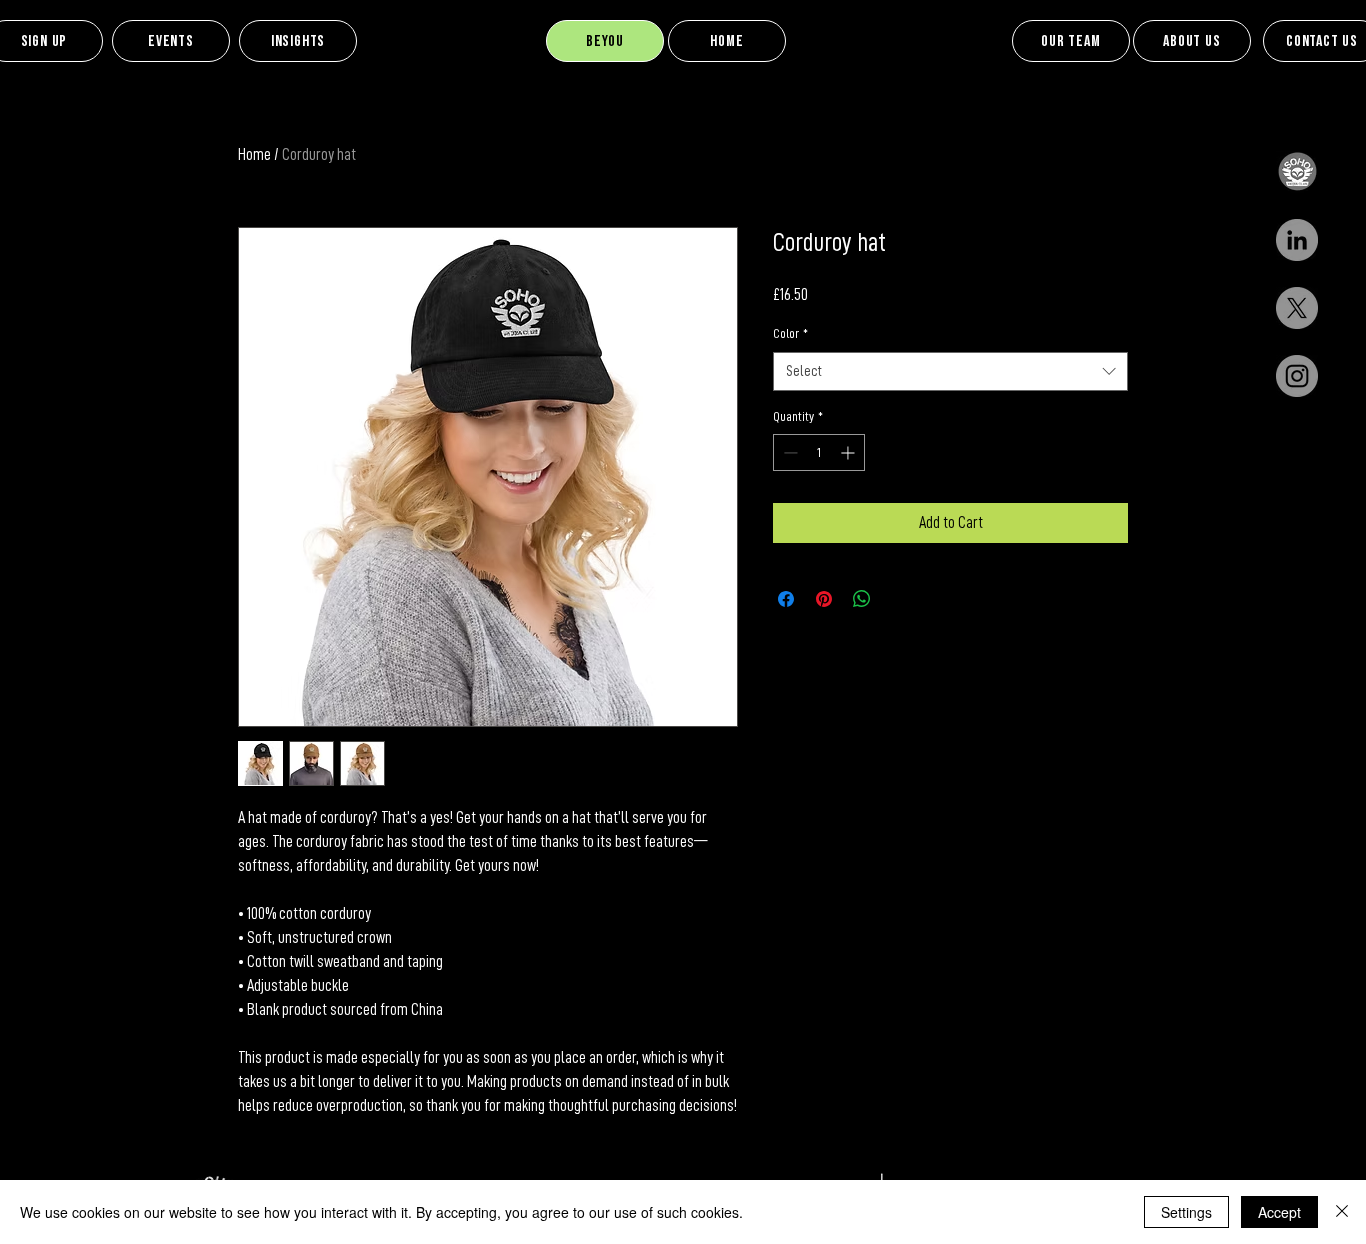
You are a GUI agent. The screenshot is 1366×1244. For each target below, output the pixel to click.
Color (790, 333)
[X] (1297, 308)
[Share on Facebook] (786, 599)
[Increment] (849, 452)
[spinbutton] (819, 452)
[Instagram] (1297, 376)
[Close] (1342, 1212)
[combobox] (950, 371)
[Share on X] (900, 599)
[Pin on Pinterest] (824, 599)
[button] (1297, 172)
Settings (1186, 1212)
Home (254, 155)
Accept (1279, 1212)
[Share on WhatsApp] (862, 599)
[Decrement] (788, 452)
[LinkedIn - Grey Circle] (1297, 240)
